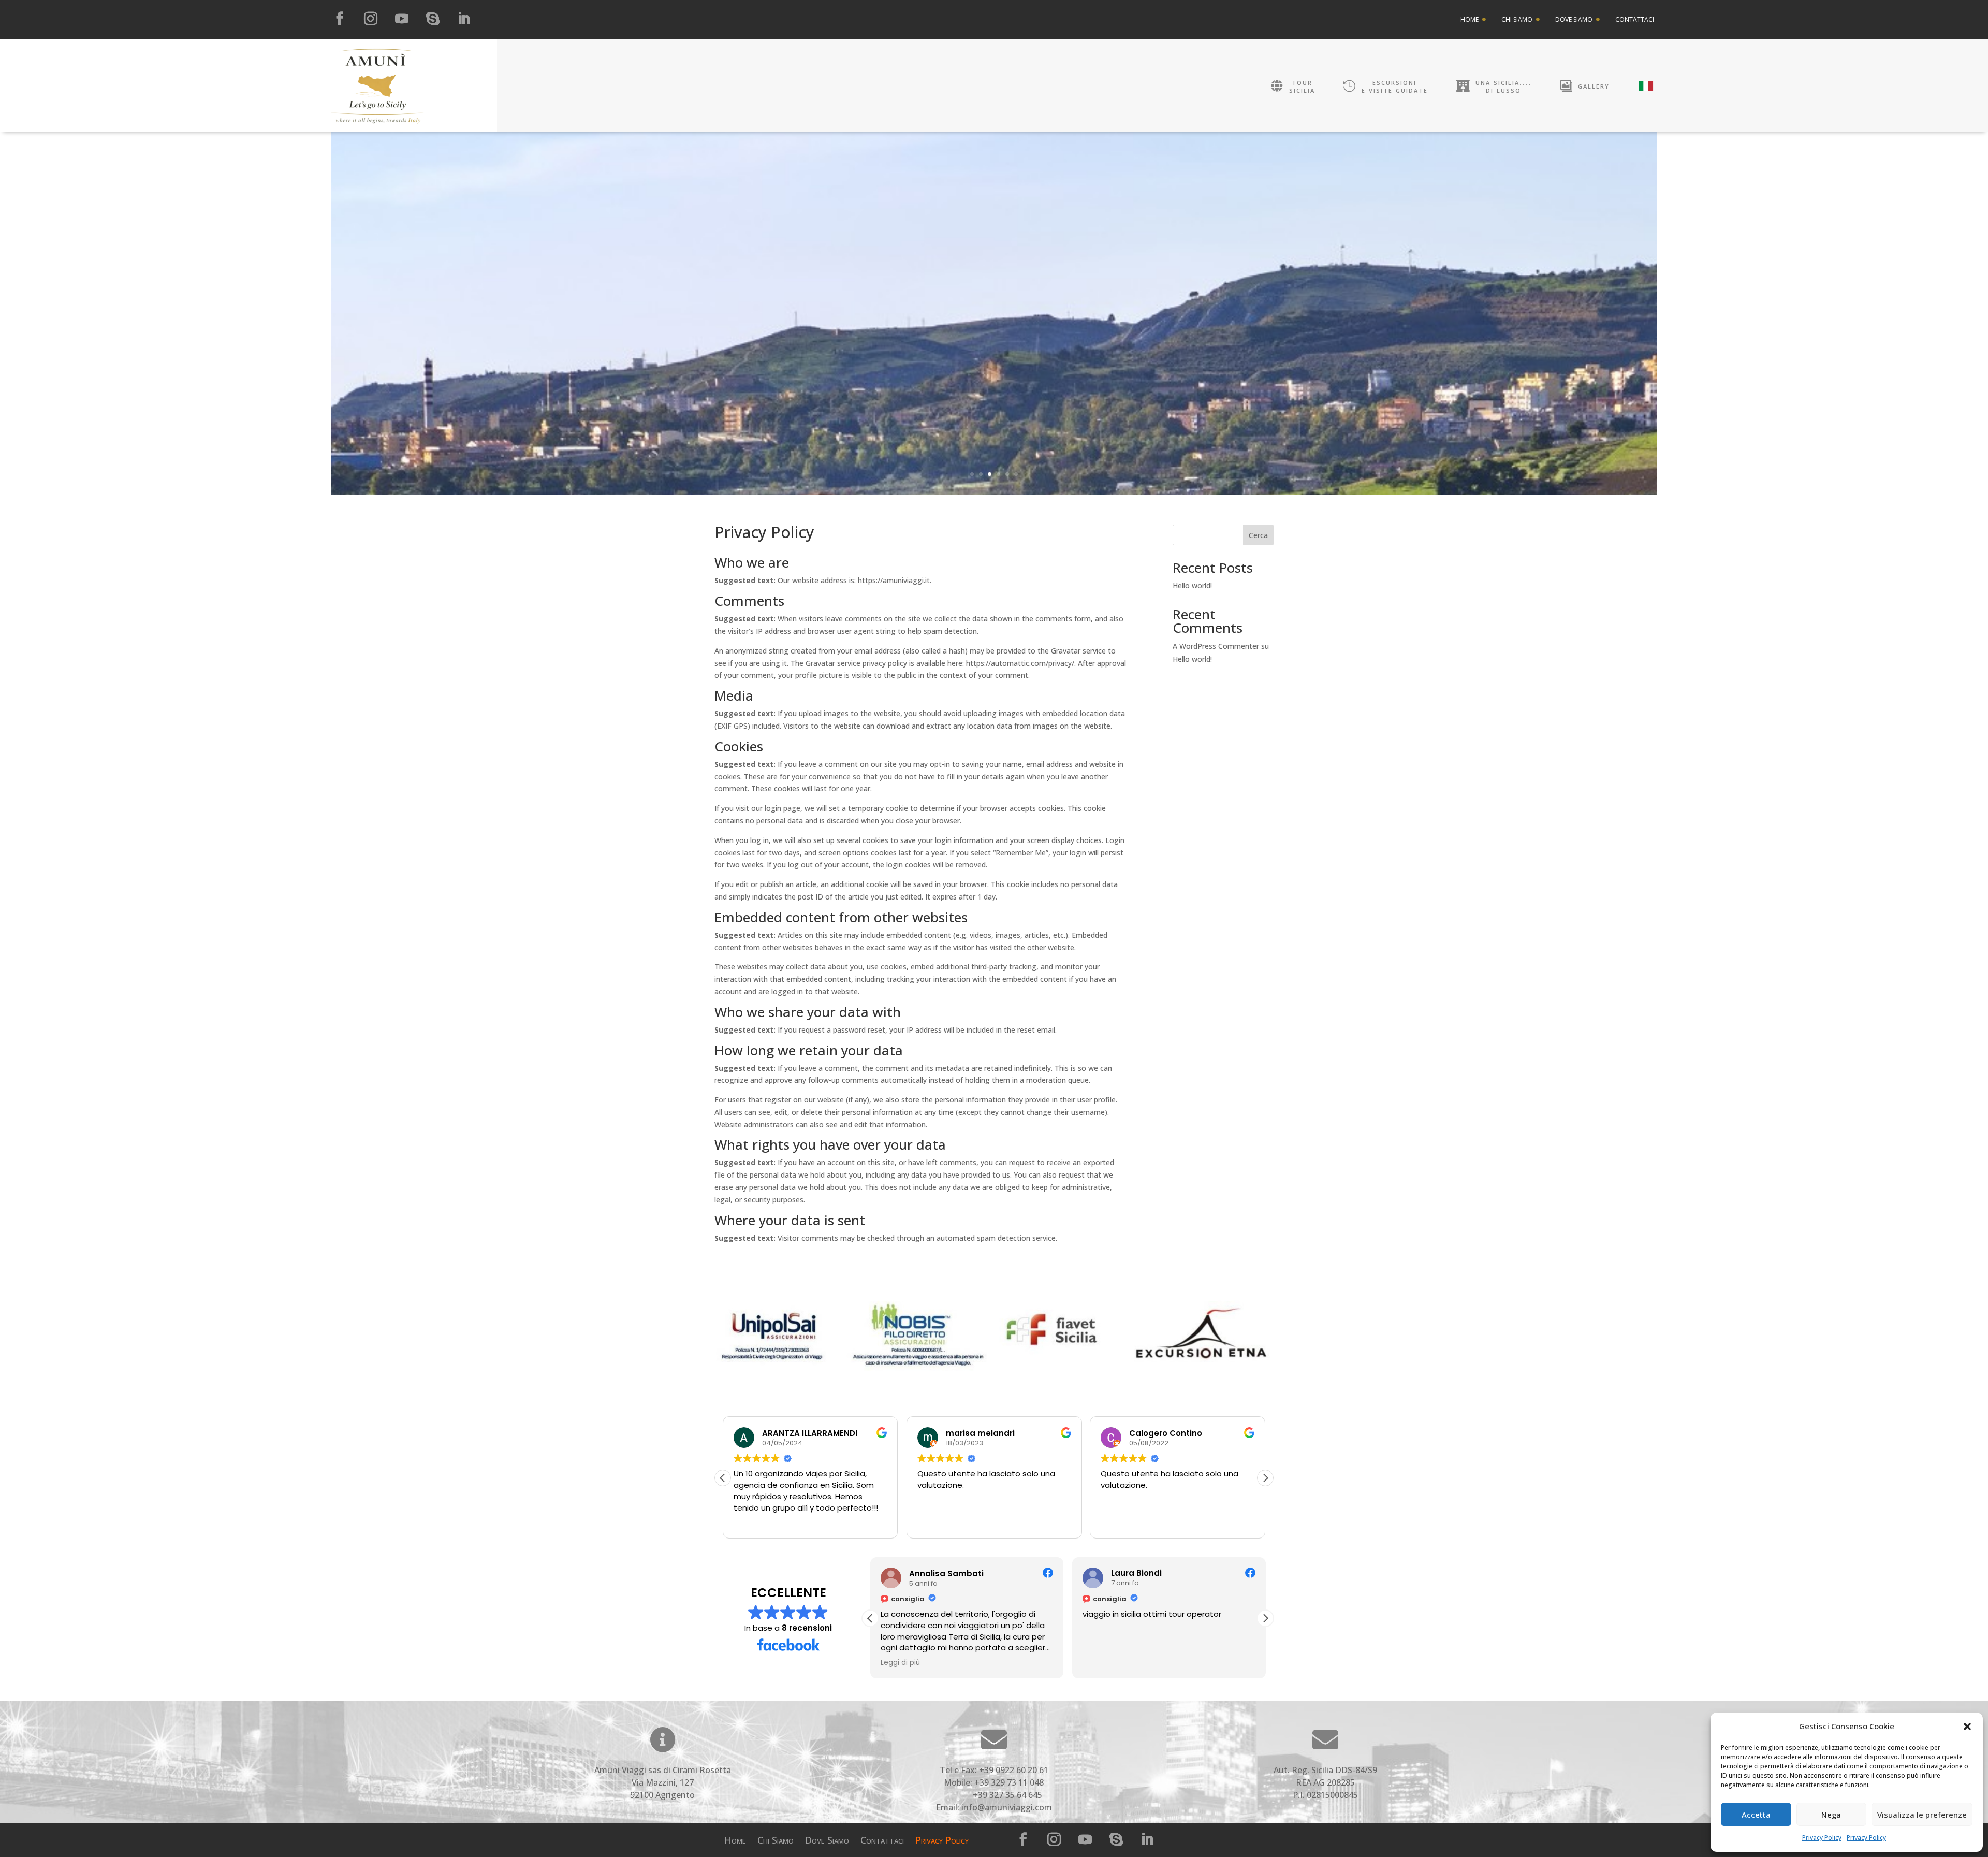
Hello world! (1192, 585)
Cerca (1258, 535)
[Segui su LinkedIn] (464, 19)
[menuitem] (1473, 20)
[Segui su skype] (433, 19)
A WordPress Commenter (1216, 646)
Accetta (1756, 1815)
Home (735, 1841)
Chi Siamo (776, 1841)
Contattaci (882, 1841)
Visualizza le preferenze (1922, 1815)
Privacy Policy (1822, 1838)
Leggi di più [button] (900, 1663)
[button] (1967, 1727)
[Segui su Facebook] (340, 19)
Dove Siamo (827, 1841)
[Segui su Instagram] (371, 19)
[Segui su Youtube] (402, 19)
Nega (1831, 1815)
